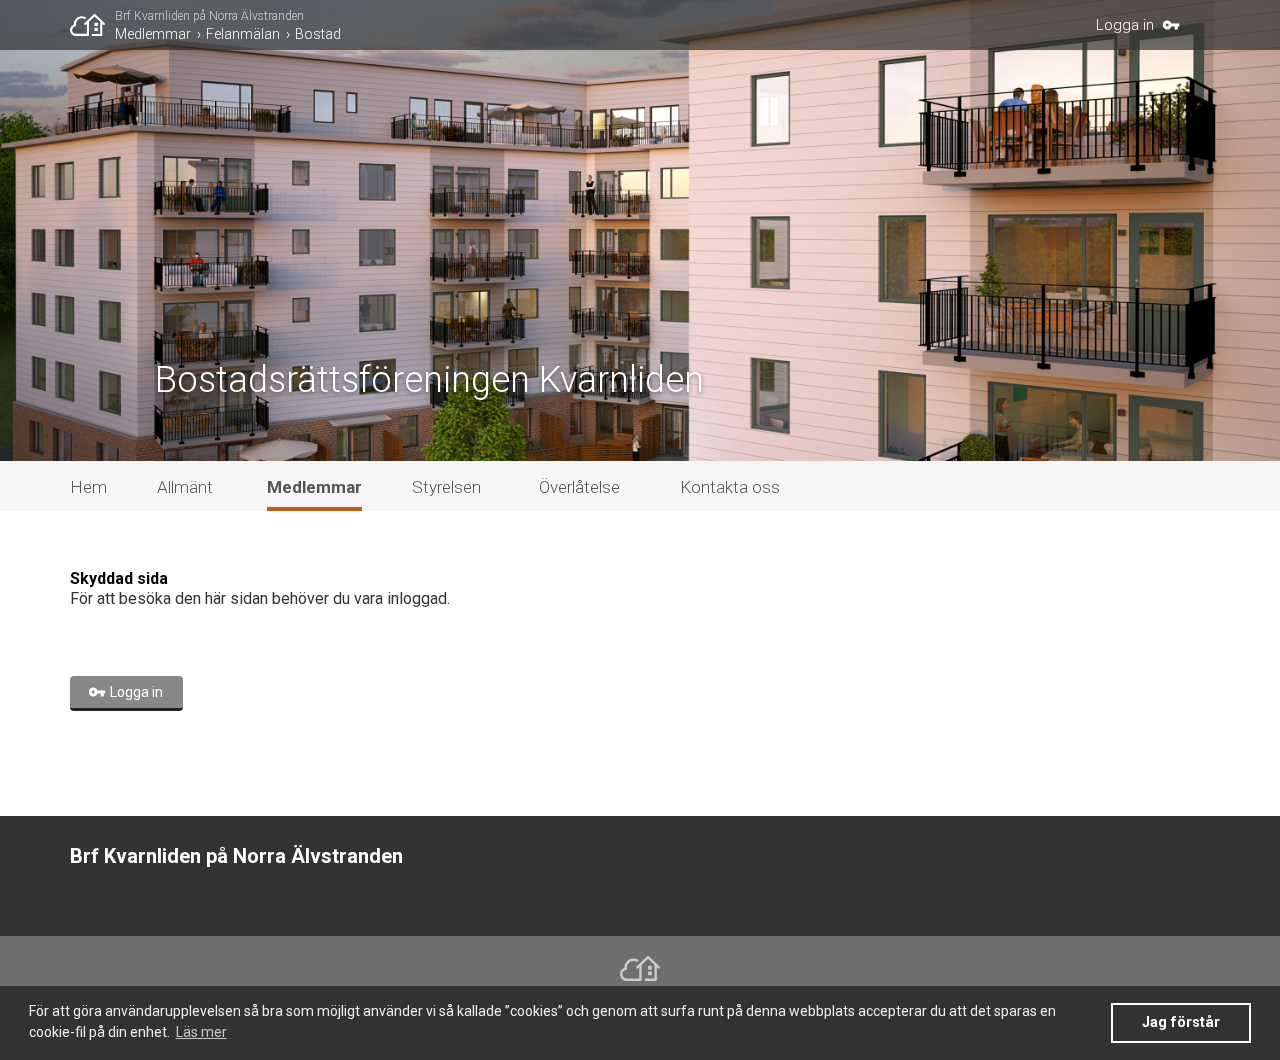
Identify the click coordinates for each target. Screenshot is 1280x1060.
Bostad (318, 34)
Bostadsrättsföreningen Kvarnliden (429, 380)
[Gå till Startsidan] (92, 25)
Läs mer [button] (201, 1032)
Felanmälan (243, 34)
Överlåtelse (579, 487)
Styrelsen (446, 487)
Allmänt (185, 487)
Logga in (1125, 25)
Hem (88, 487)
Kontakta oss (730, 487)
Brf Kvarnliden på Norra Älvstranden (209, 16)
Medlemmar (153, 34)
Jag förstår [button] (1181, 1022)
